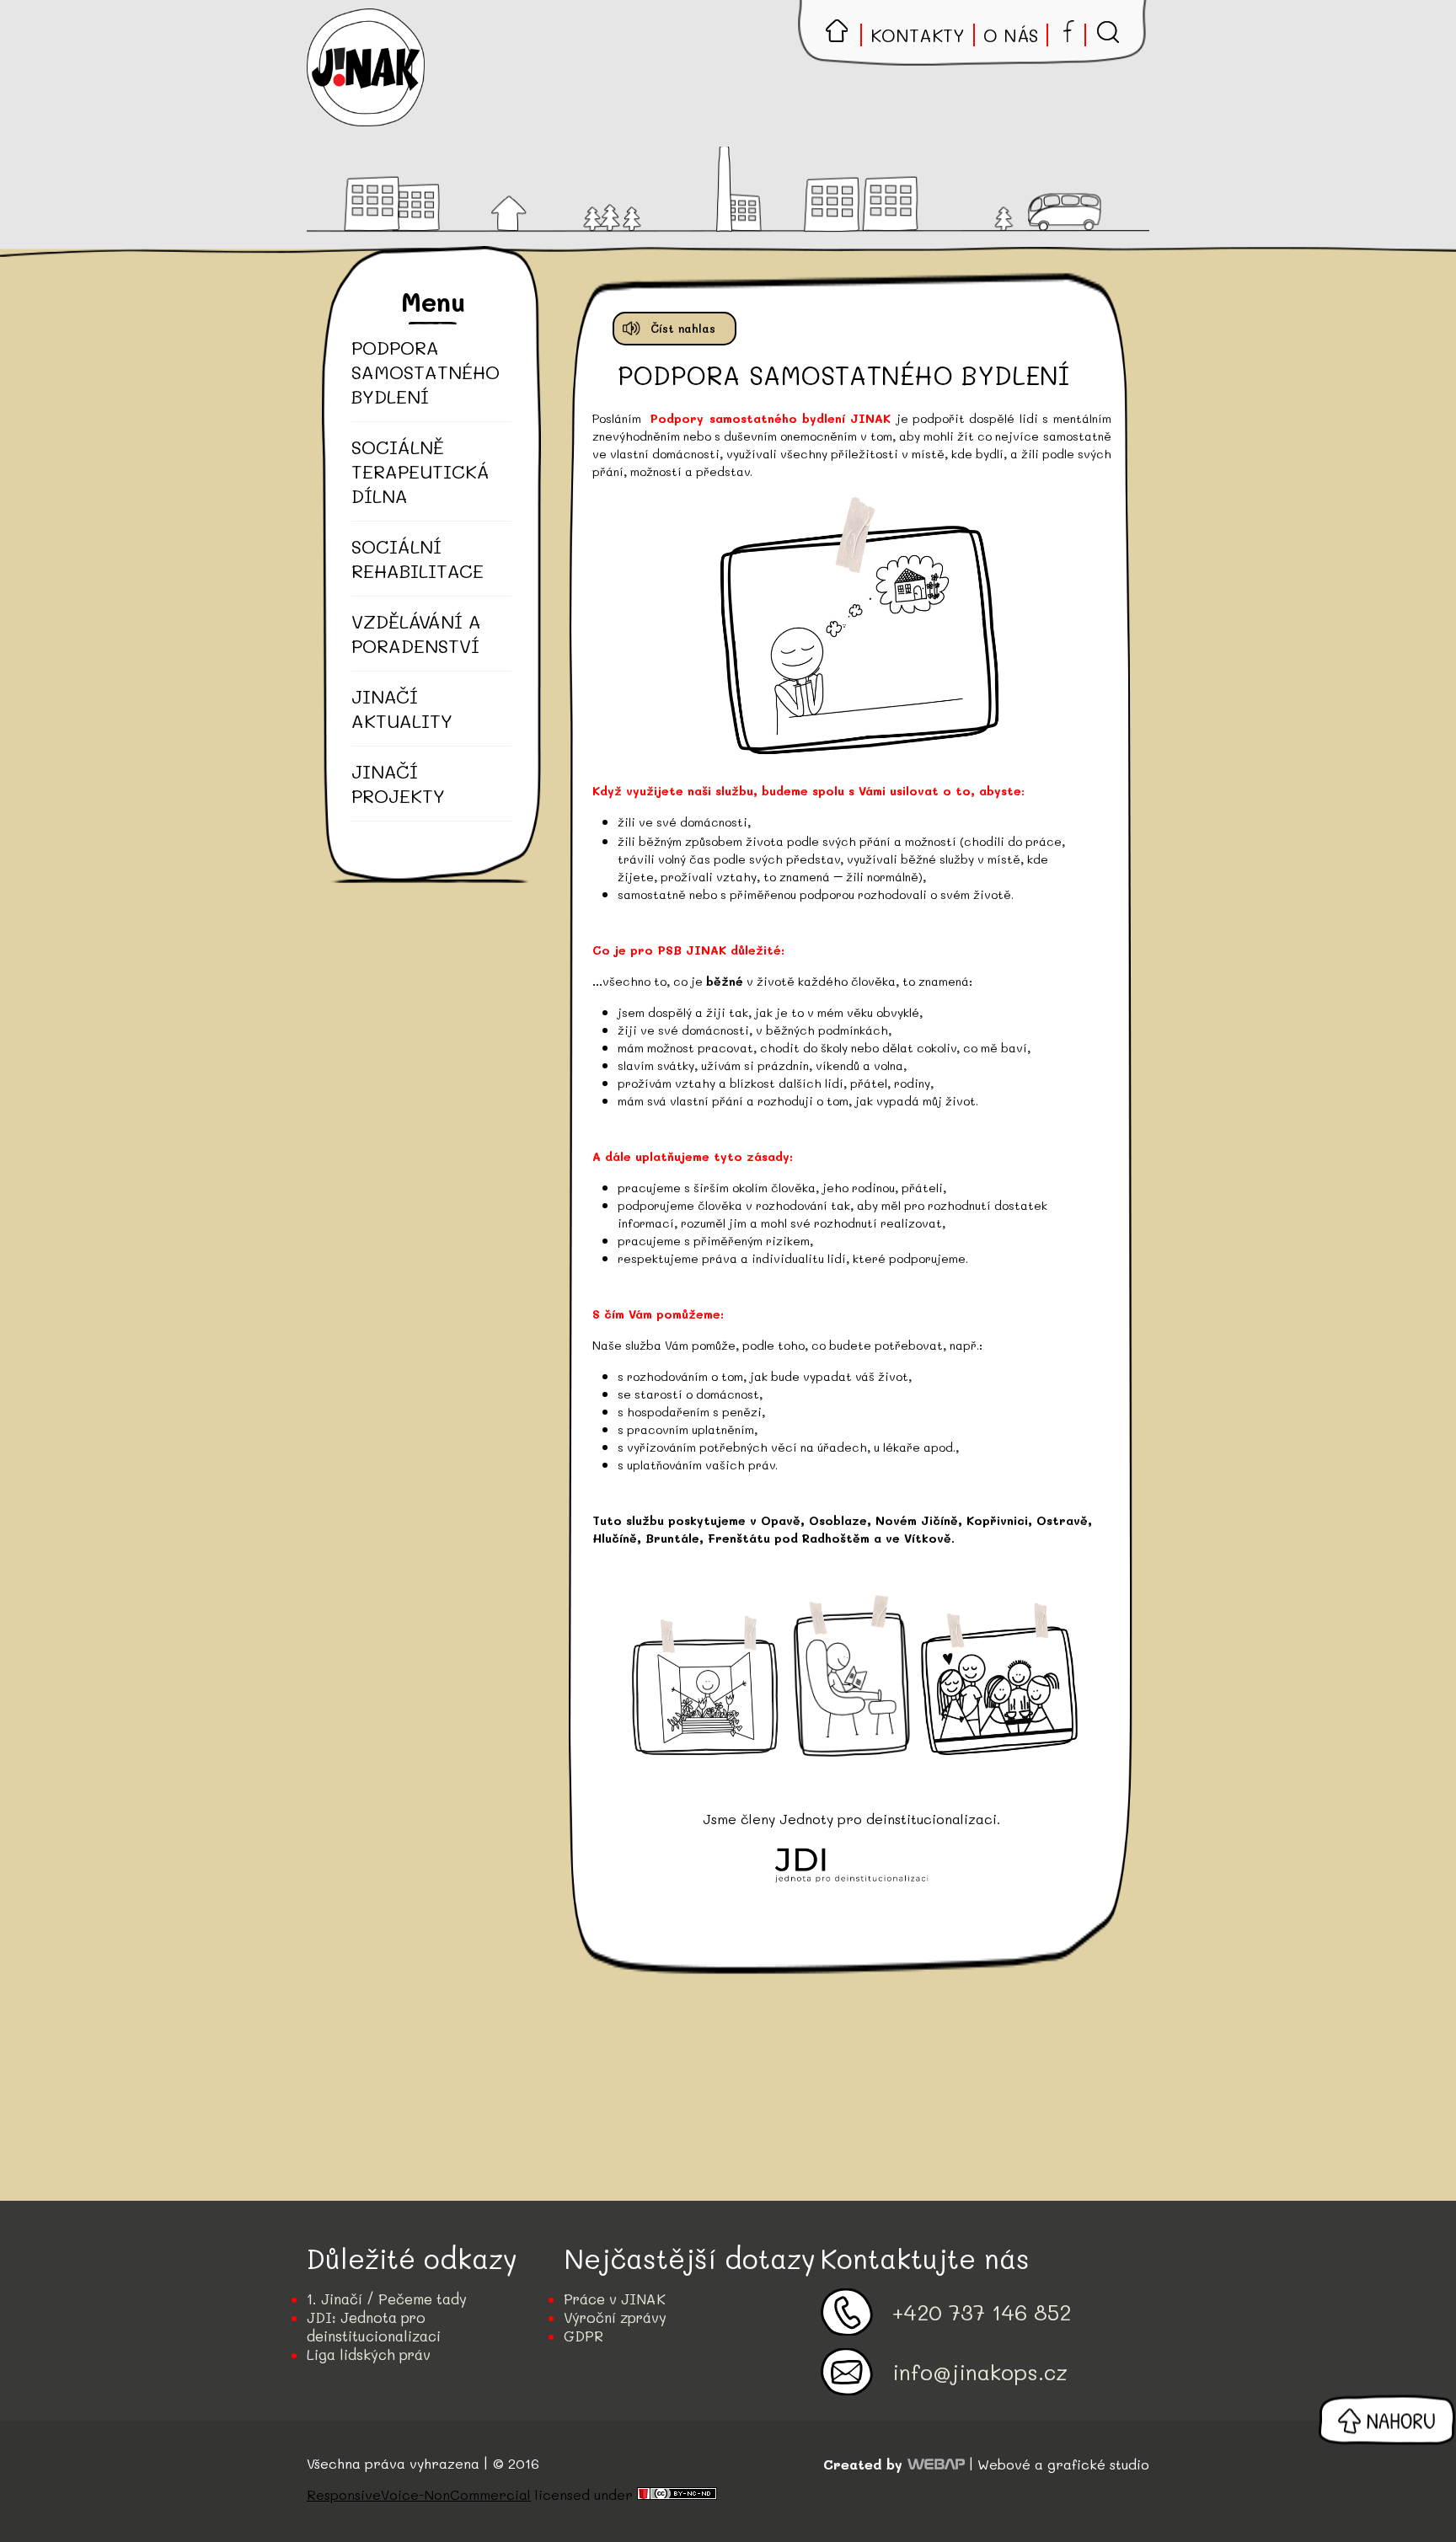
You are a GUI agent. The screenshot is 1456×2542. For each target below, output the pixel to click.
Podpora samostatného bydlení (422, 372)
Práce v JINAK (615, 2299)
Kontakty (918, 35)
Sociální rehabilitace (418, 559)
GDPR (583, 2336)
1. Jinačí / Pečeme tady (387, 2299)
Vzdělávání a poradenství (416, 634)
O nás (1011, 35)
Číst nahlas (683, 328)
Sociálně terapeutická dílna (420, 471)
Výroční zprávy (615, 2317)
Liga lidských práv (369, 2354)
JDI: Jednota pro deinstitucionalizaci (374, 2326)
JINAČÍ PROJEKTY (398, 784)
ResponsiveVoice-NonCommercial (419, 2494)
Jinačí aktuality (402, 709)
